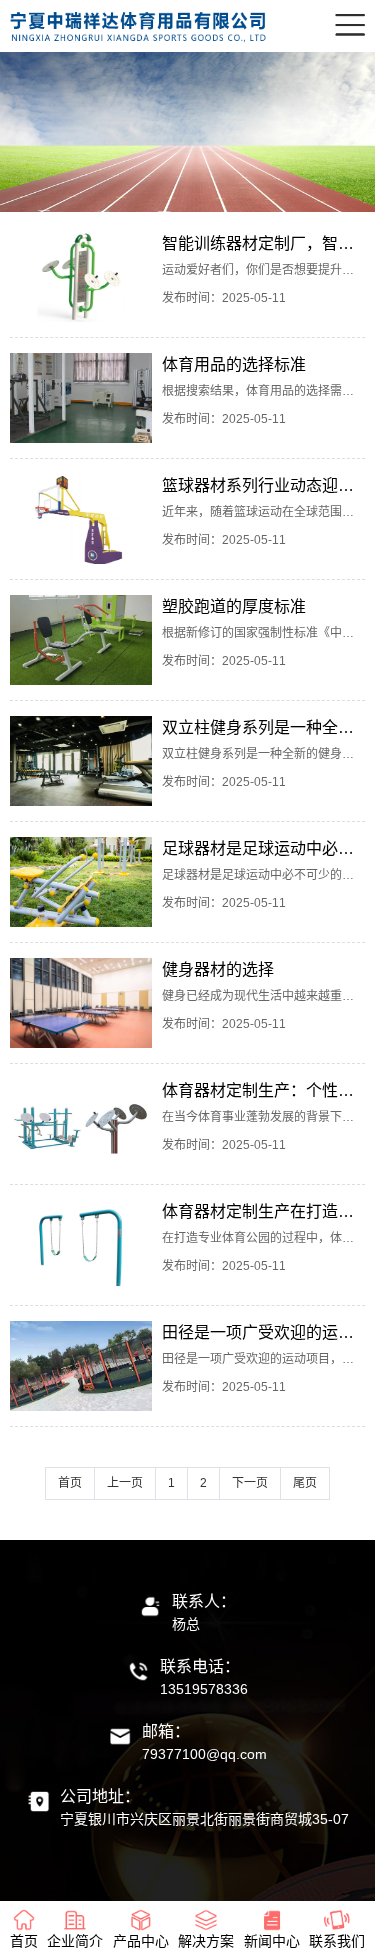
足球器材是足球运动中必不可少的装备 (263, 848)
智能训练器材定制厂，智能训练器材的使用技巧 (263, 243)
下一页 (250, 1483)
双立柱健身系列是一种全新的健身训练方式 (263, 727)
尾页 (305, 1483)
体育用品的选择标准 (234, 364)
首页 (70, 1483)
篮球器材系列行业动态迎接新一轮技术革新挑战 (263, 485)
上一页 (125, 1483)
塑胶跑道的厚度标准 (234, 606)
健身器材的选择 (218, 969)
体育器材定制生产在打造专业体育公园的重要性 (263, 1211)
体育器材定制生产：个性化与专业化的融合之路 (263, 1090)
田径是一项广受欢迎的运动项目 (263, 1332)
